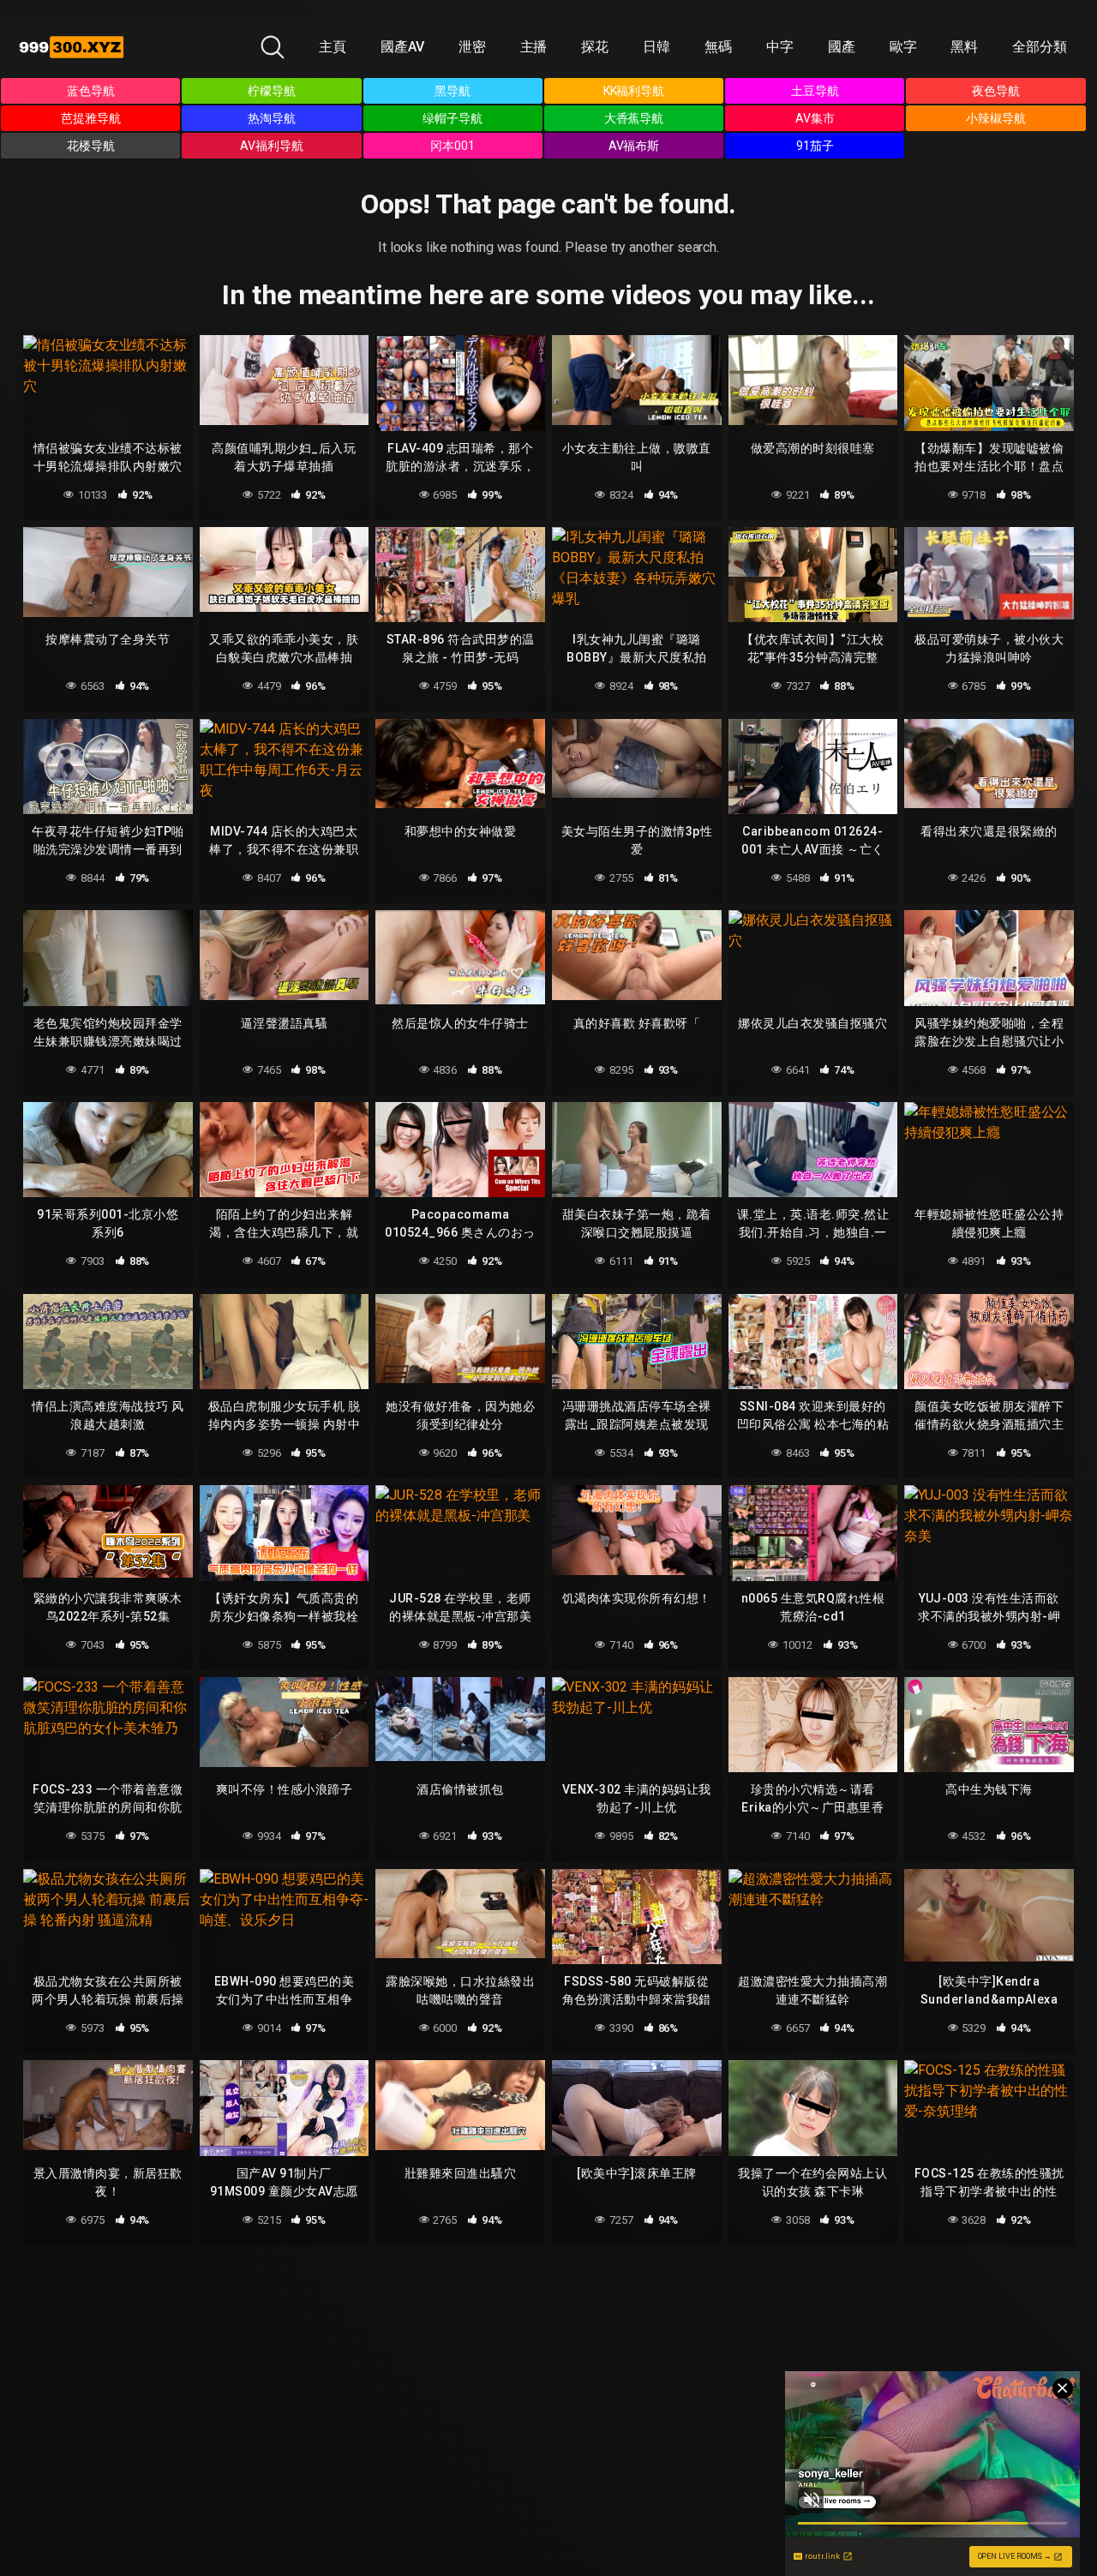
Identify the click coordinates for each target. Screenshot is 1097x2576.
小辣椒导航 (996, 118)
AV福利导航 (272, 146)
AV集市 (815, 118)
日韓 (656, 47)
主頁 (333, 47)
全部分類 (1040, 47)
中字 (780, 47)
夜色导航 (996, 91)
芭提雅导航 (91, 118)
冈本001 (453, 146)
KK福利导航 (634, 91)
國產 (842, 47)
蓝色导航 (91, 91)
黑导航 (453, 91)
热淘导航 (272, 118)
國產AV (402, 47)
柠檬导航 (272, 91)
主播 (534, 47)
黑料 (964, 47)
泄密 (472, 47)
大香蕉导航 (634, 118)
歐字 (903, 47)
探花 (595, 47)
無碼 (718, 47)
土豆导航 (815, 91)
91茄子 (815, 146)
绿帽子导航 (453, 118)
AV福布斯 (634, 146)
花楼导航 (91, 146)
